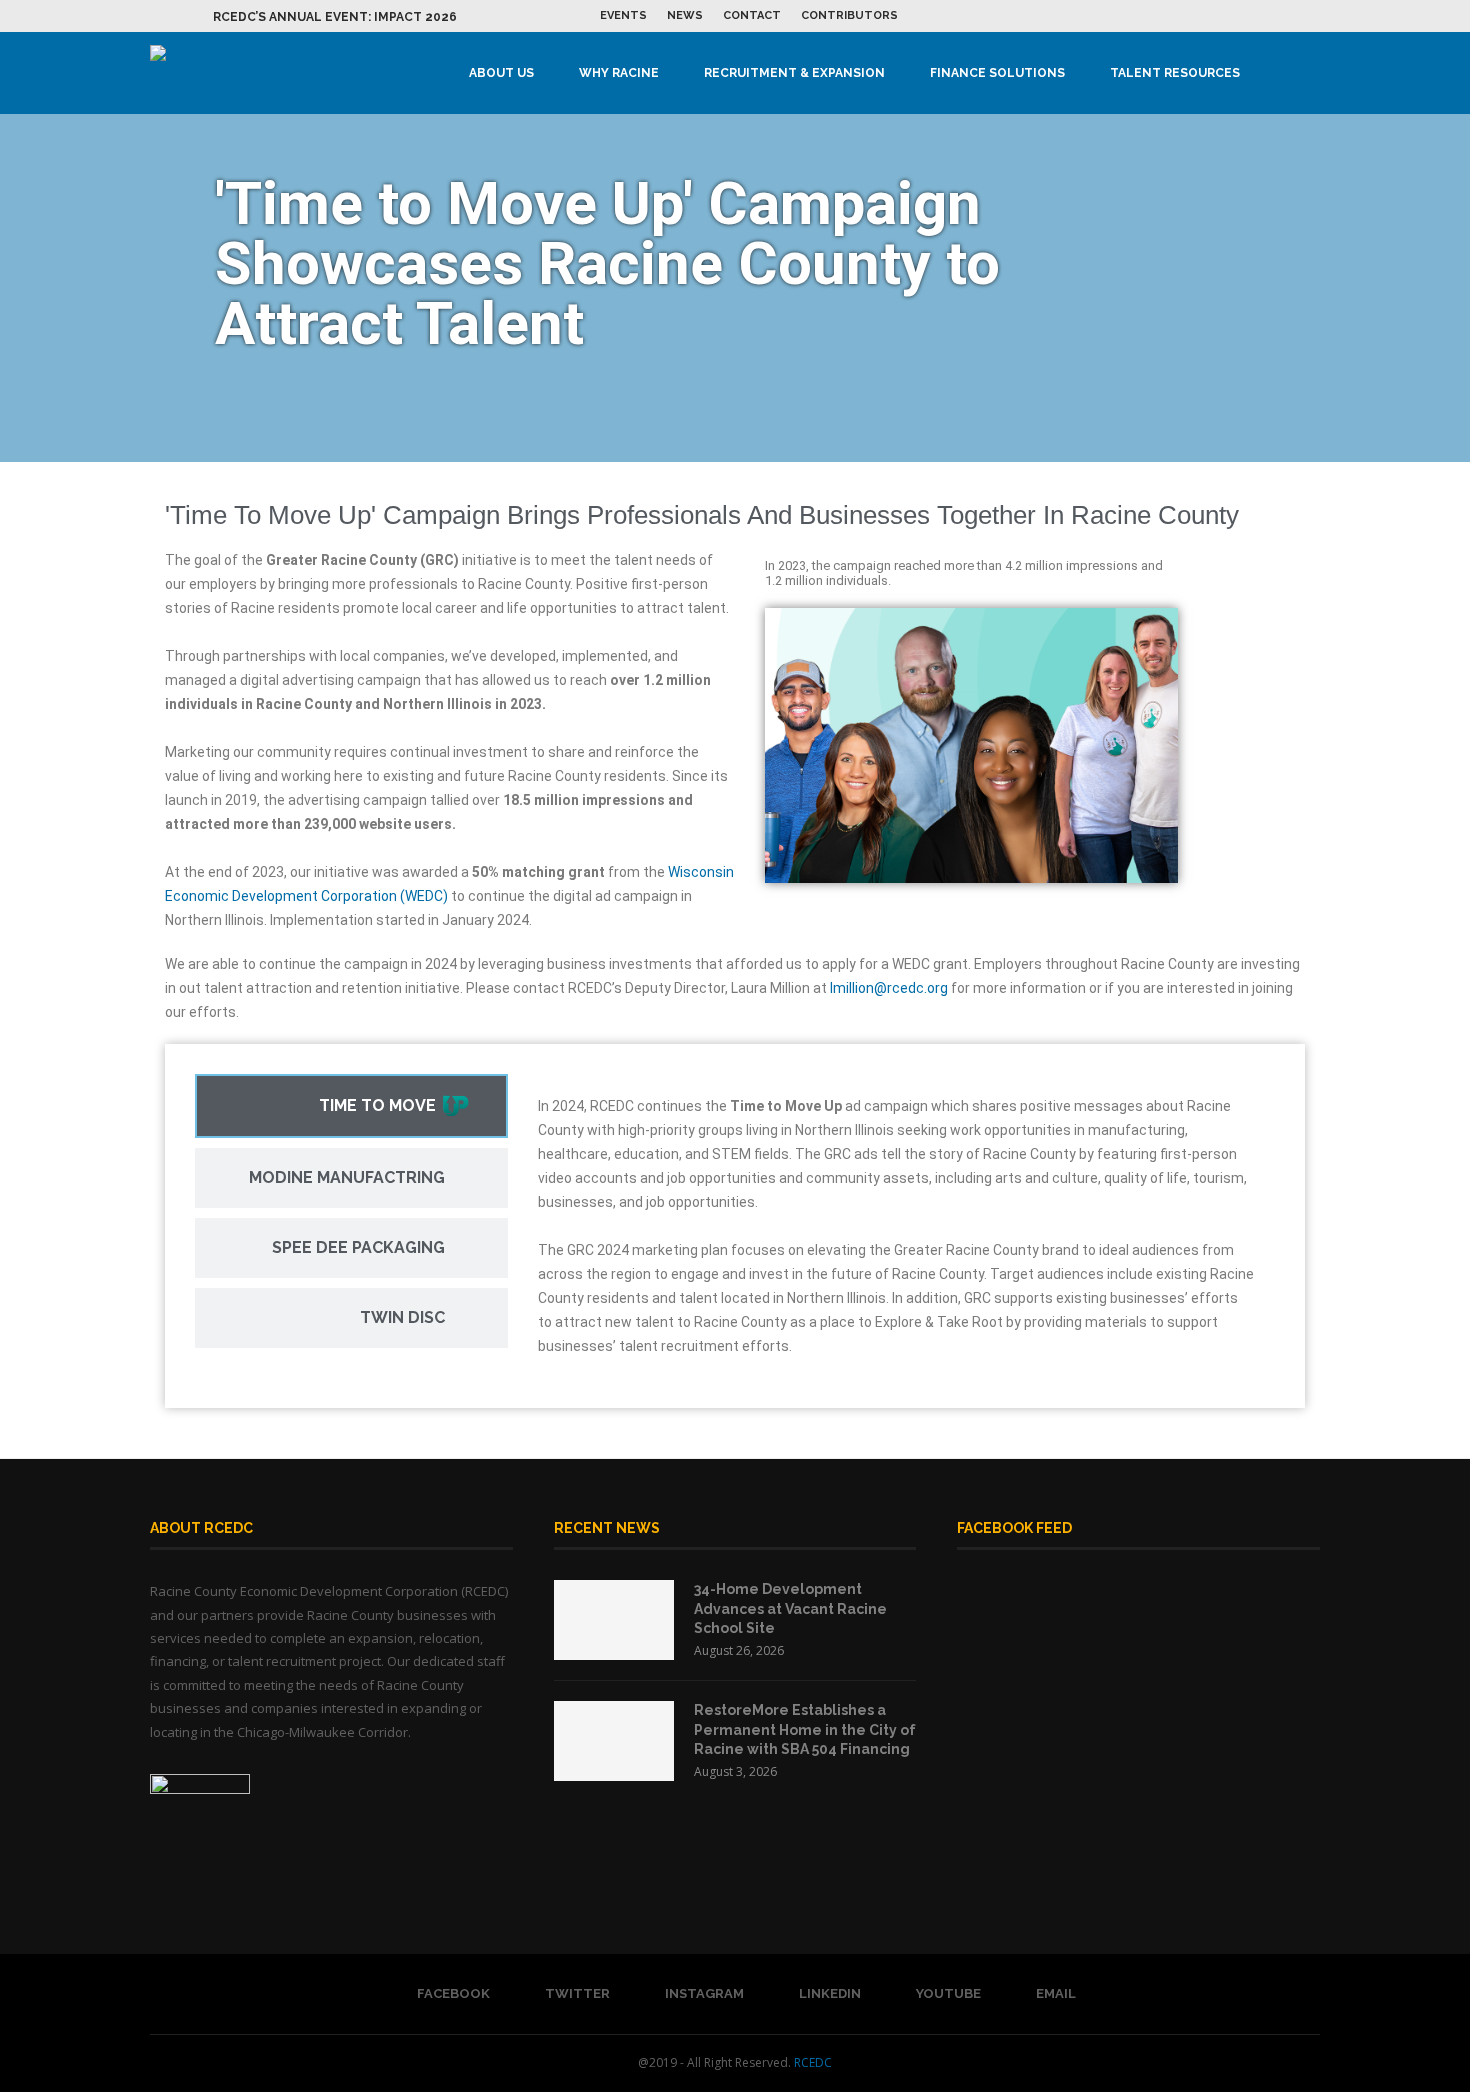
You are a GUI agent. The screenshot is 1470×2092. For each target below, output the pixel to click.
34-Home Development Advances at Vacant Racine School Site (790, 1608)
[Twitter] (1223, 16)
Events (623, 15)
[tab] (351, 1106)
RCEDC (813, 2062)
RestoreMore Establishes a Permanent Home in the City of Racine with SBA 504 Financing (805, 1729)
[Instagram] (1246, 16)
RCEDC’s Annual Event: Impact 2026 (335, 17)
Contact (752, 15)
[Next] (194, 16)
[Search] (1310, 73)
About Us (501, 73)
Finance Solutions (997, 73)
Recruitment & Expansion (794, 73)
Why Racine (619, 73)
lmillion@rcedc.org (889, 988)
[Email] (1315, 16)
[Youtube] (1292, 16)
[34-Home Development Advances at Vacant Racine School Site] (614, 1620)
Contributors (849, 15)
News (685, 15)
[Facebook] (1200, 16)
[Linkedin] (1269, 16)
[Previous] (169, 16)
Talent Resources (1175, 73)
